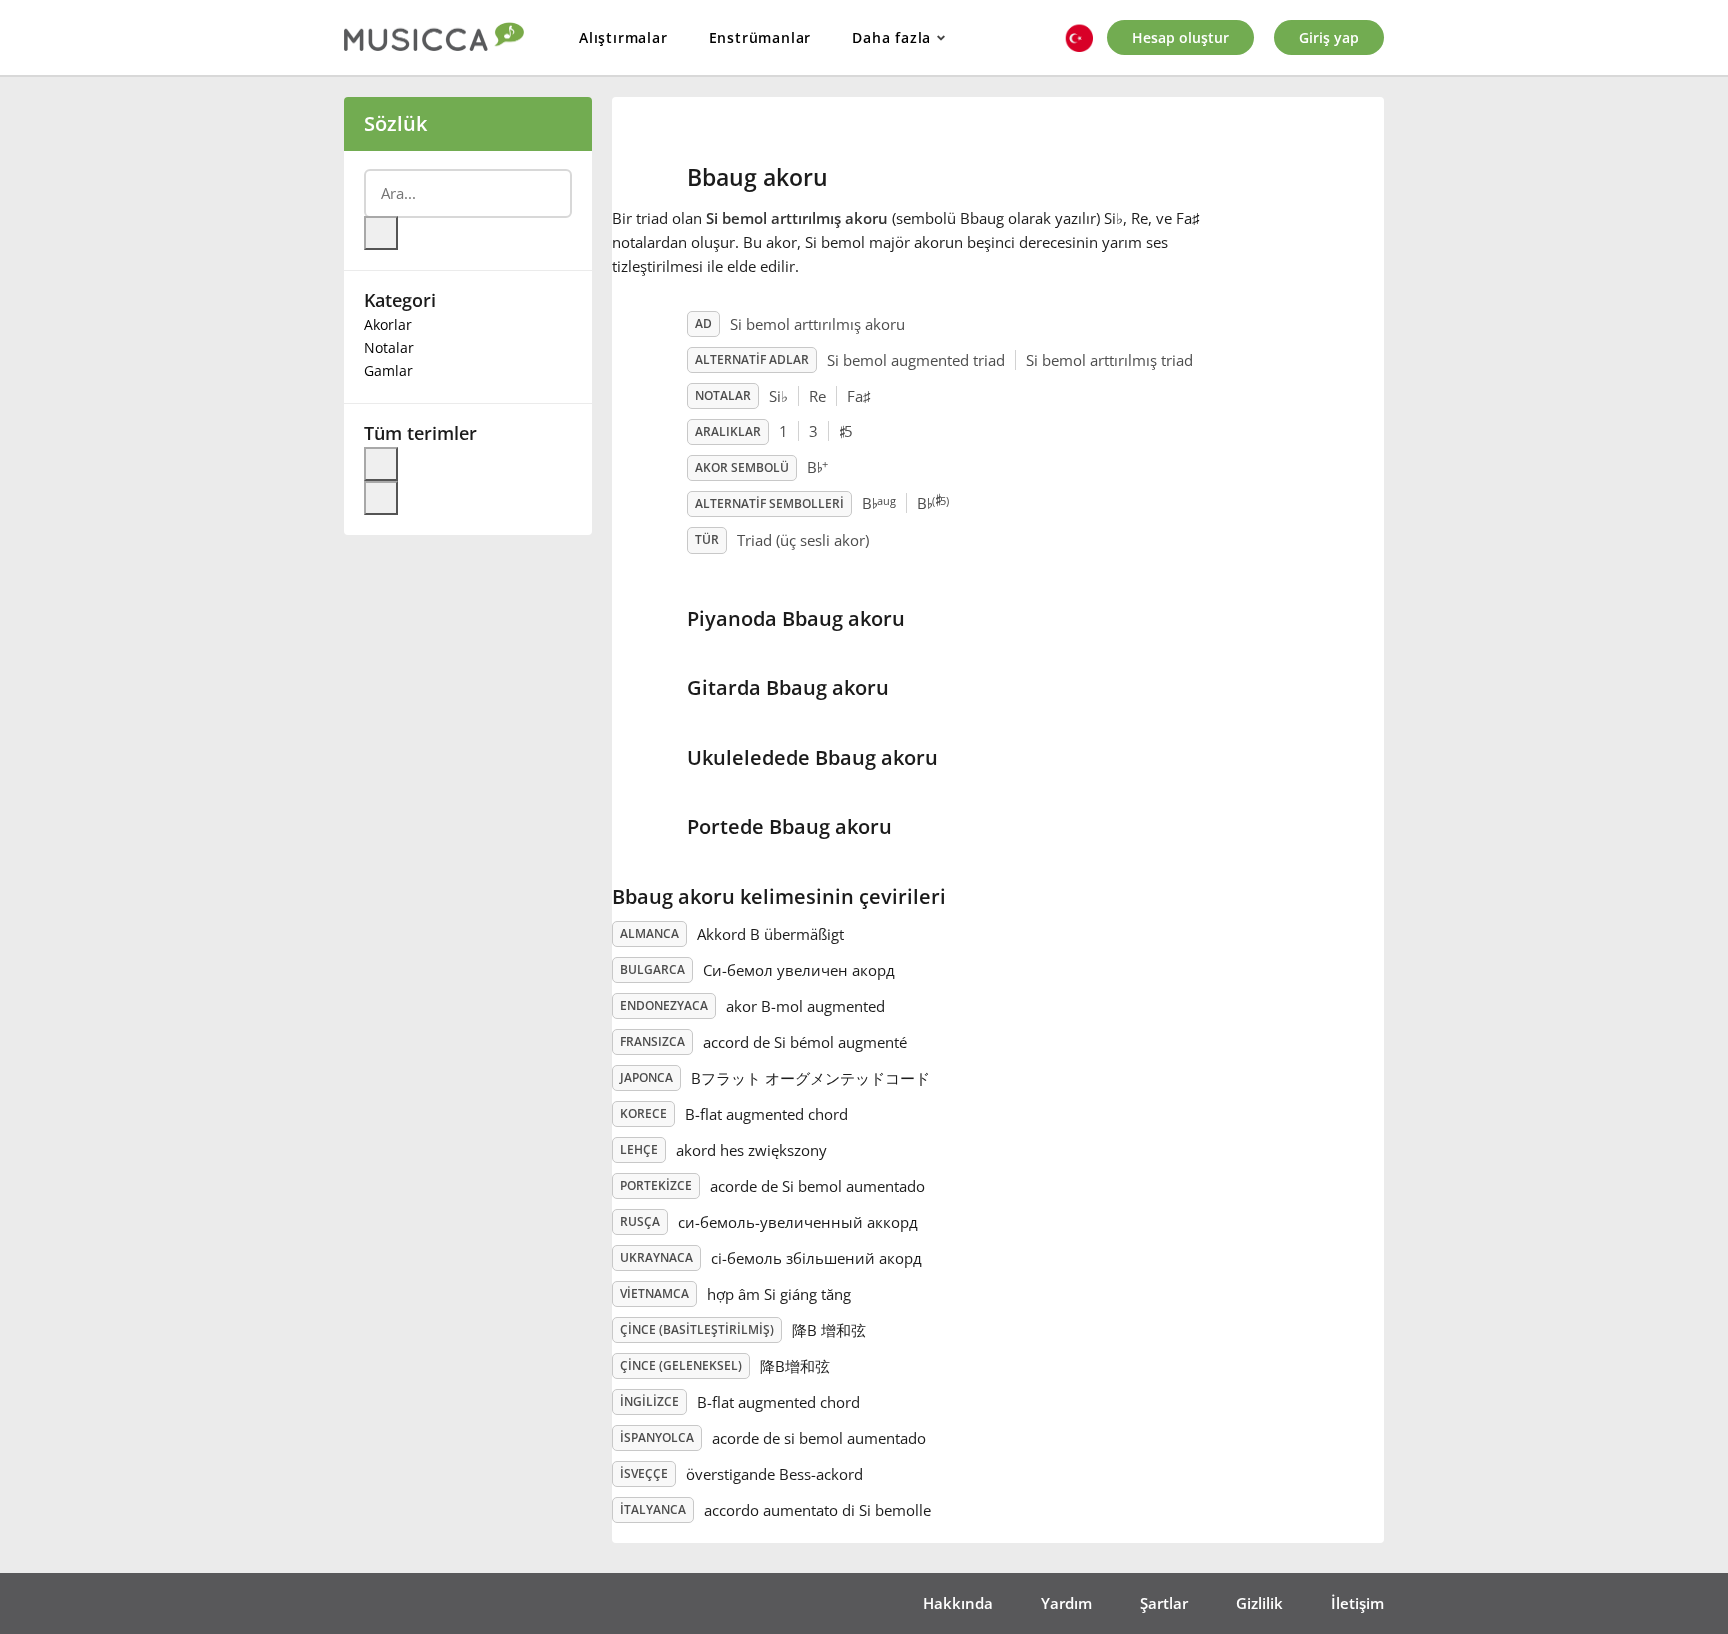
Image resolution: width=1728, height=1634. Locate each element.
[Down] (381, 498)
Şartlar (1164, 1603)
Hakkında (958, 1603)
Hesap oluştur (1180, 37)
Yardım (1066, 1603)
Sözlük (395, 123)
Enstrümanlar (760, 37)
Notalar (389, 347)
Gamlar (388, 370)
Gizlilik (1259, 1603)
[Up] (381, 464)
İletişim (1357, 1603)
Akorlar (388, 324)
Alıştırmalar (623, 37)
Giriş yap (1329, 37)
